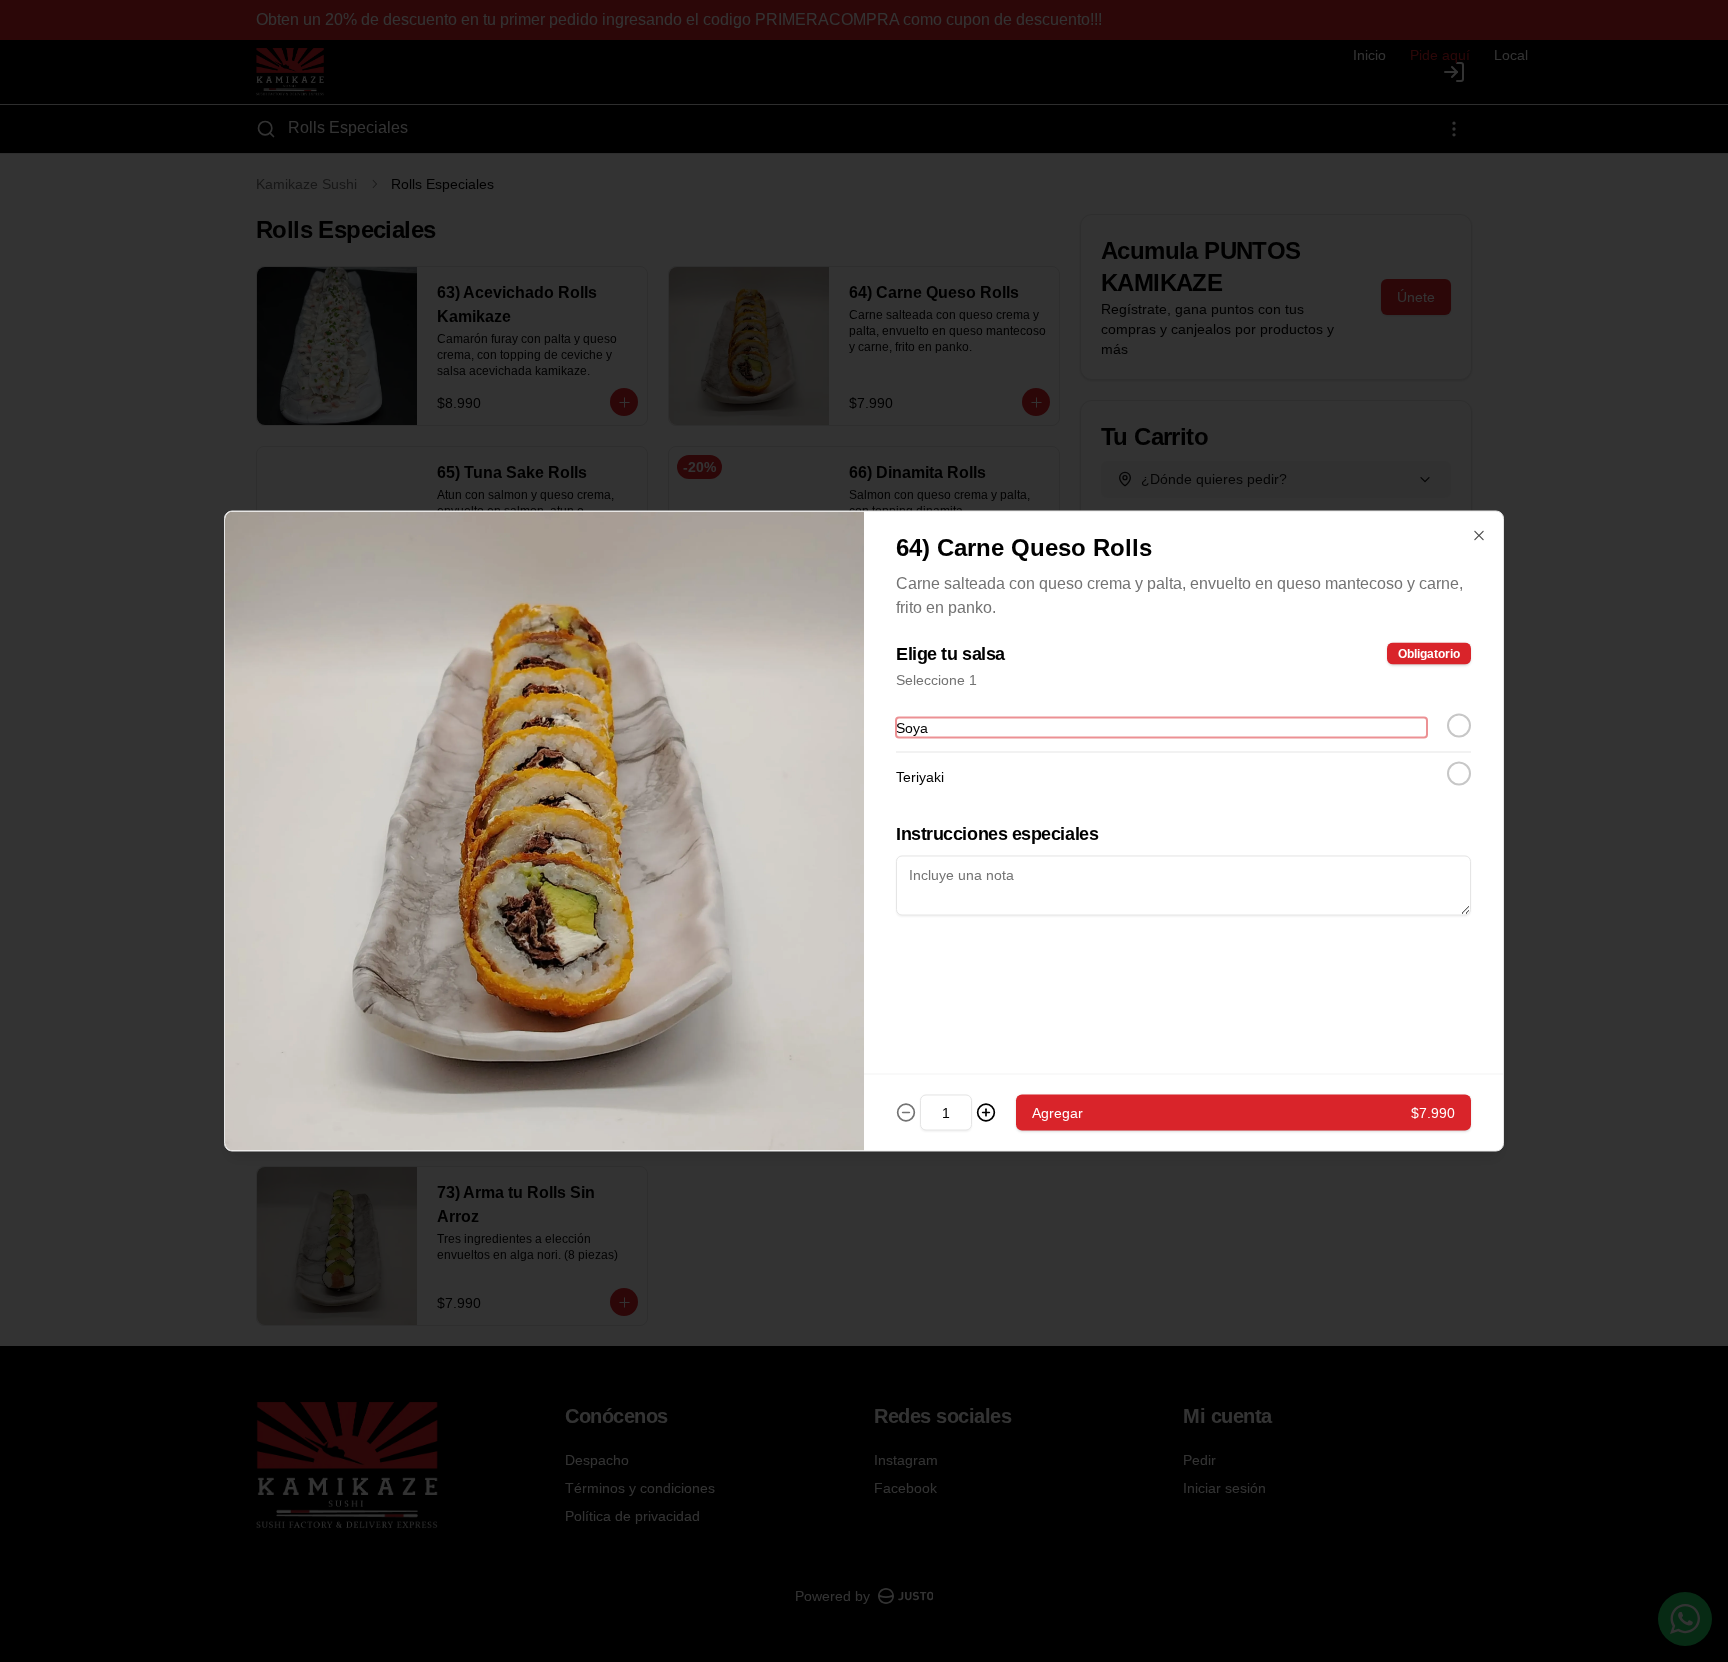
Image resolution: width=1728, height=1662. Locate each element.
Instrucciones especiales (997, 834)
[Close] (1479, 536)
